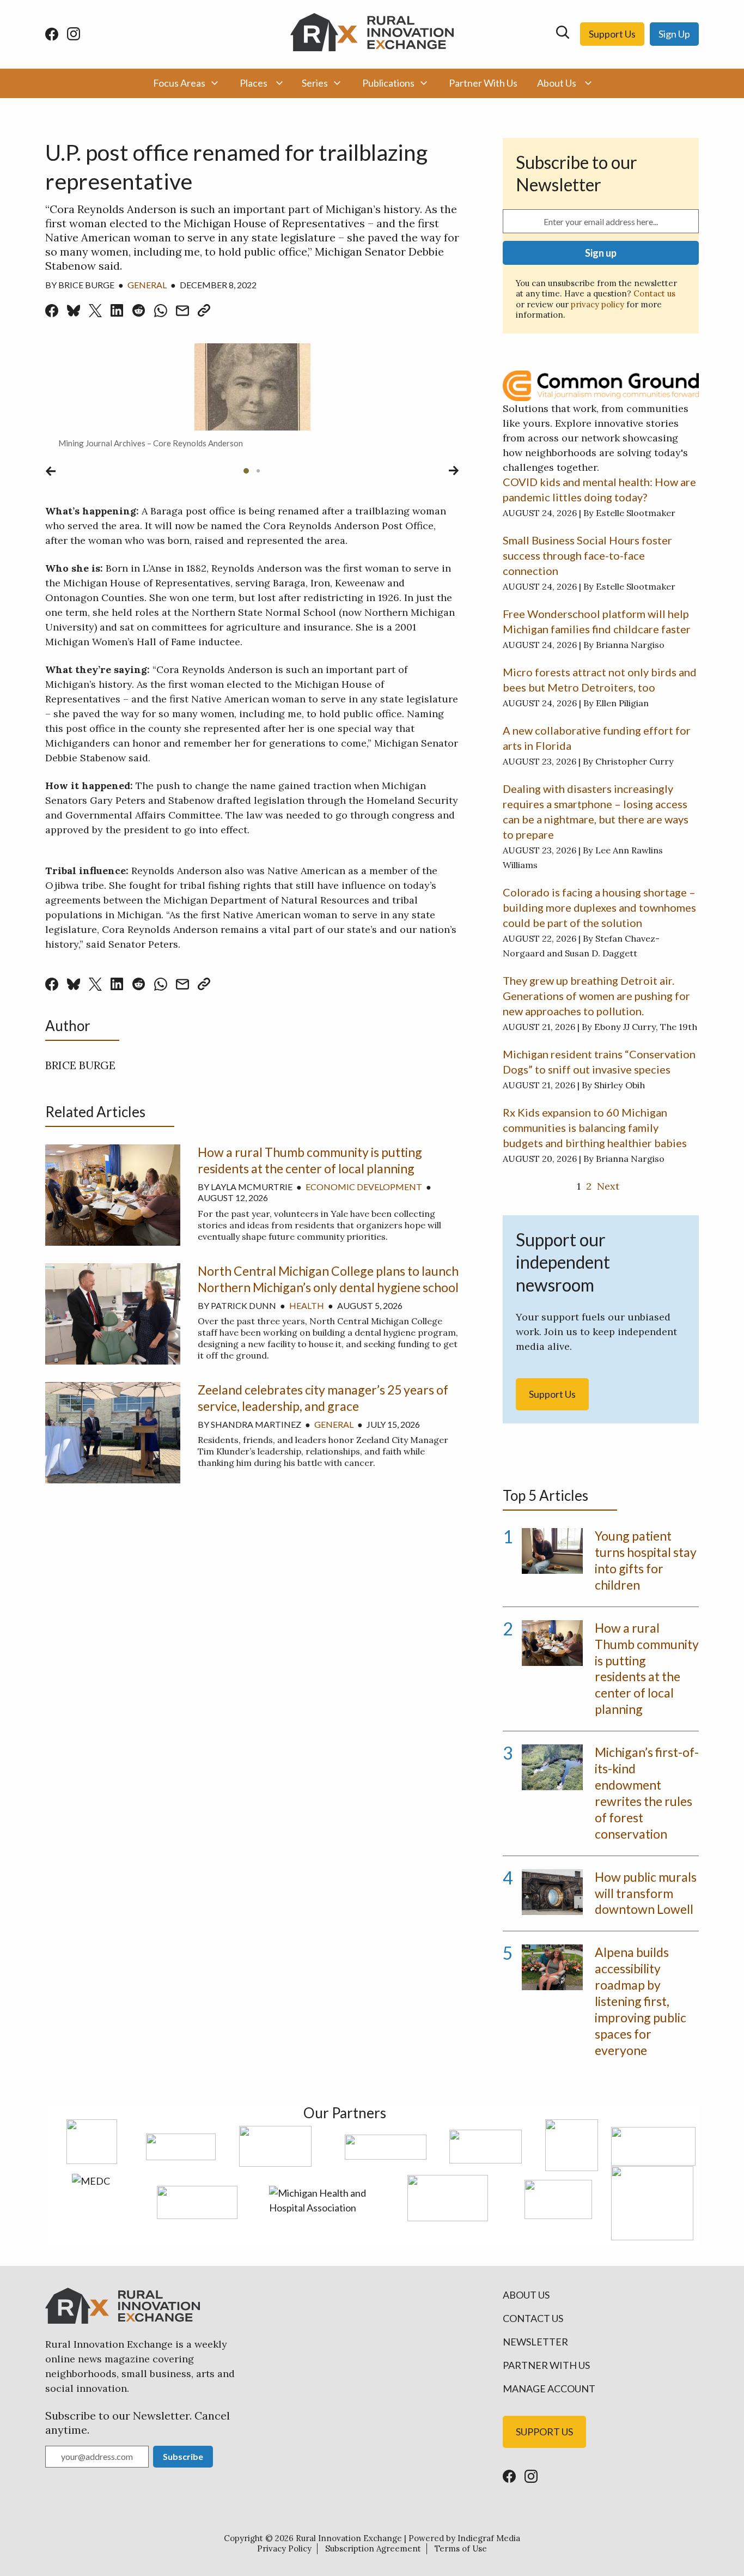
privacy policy (597, 304)
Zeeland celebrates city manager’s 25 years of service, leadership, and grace (323, 1398)
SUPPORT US (544, 2432)
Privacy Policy (284, 2548)
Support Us (612, 34)
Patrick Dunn (243, 1305)
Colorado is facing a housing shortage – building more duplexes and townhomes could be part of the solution (599, 907)
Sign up (601, 253)
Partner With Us (483, 83)
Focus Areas (179, 83)
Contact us (654, 293)
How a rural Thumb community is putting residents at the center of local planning (310, 1160)
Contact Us (533, 2318)
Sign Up (674, 34)
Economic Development (364, 1187)
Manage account (549, 2389)
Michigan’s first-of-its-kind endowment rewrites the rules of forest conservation (647, 1793)
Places (254, 83)
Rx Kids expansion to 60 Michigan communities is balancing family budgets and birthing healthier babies (595, 1128)
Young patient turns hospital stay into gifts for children (646, 1560)
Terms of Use (461, 2548)
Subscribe (183, 2456)
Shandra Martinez (256, 1424)
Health (307, 1305)
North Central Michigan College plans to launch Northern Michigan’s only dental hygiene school (328, 1279)
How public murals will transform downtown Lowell (646, 1893)
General (147, 285)
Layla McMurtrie (252, 1187)
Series (315, 83)
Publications (388, 83)
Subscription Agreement (373, 2548)
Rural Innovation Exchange (349, 2538)
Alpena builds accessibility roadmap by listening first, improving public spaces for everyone (641, 2001)
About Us (557, 83)
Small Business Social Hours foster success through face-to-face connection (587, 555)
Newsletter (535, 2342)
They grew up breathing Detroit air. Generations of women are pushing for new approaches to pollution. (596, 996)
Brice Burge (86, 285)
